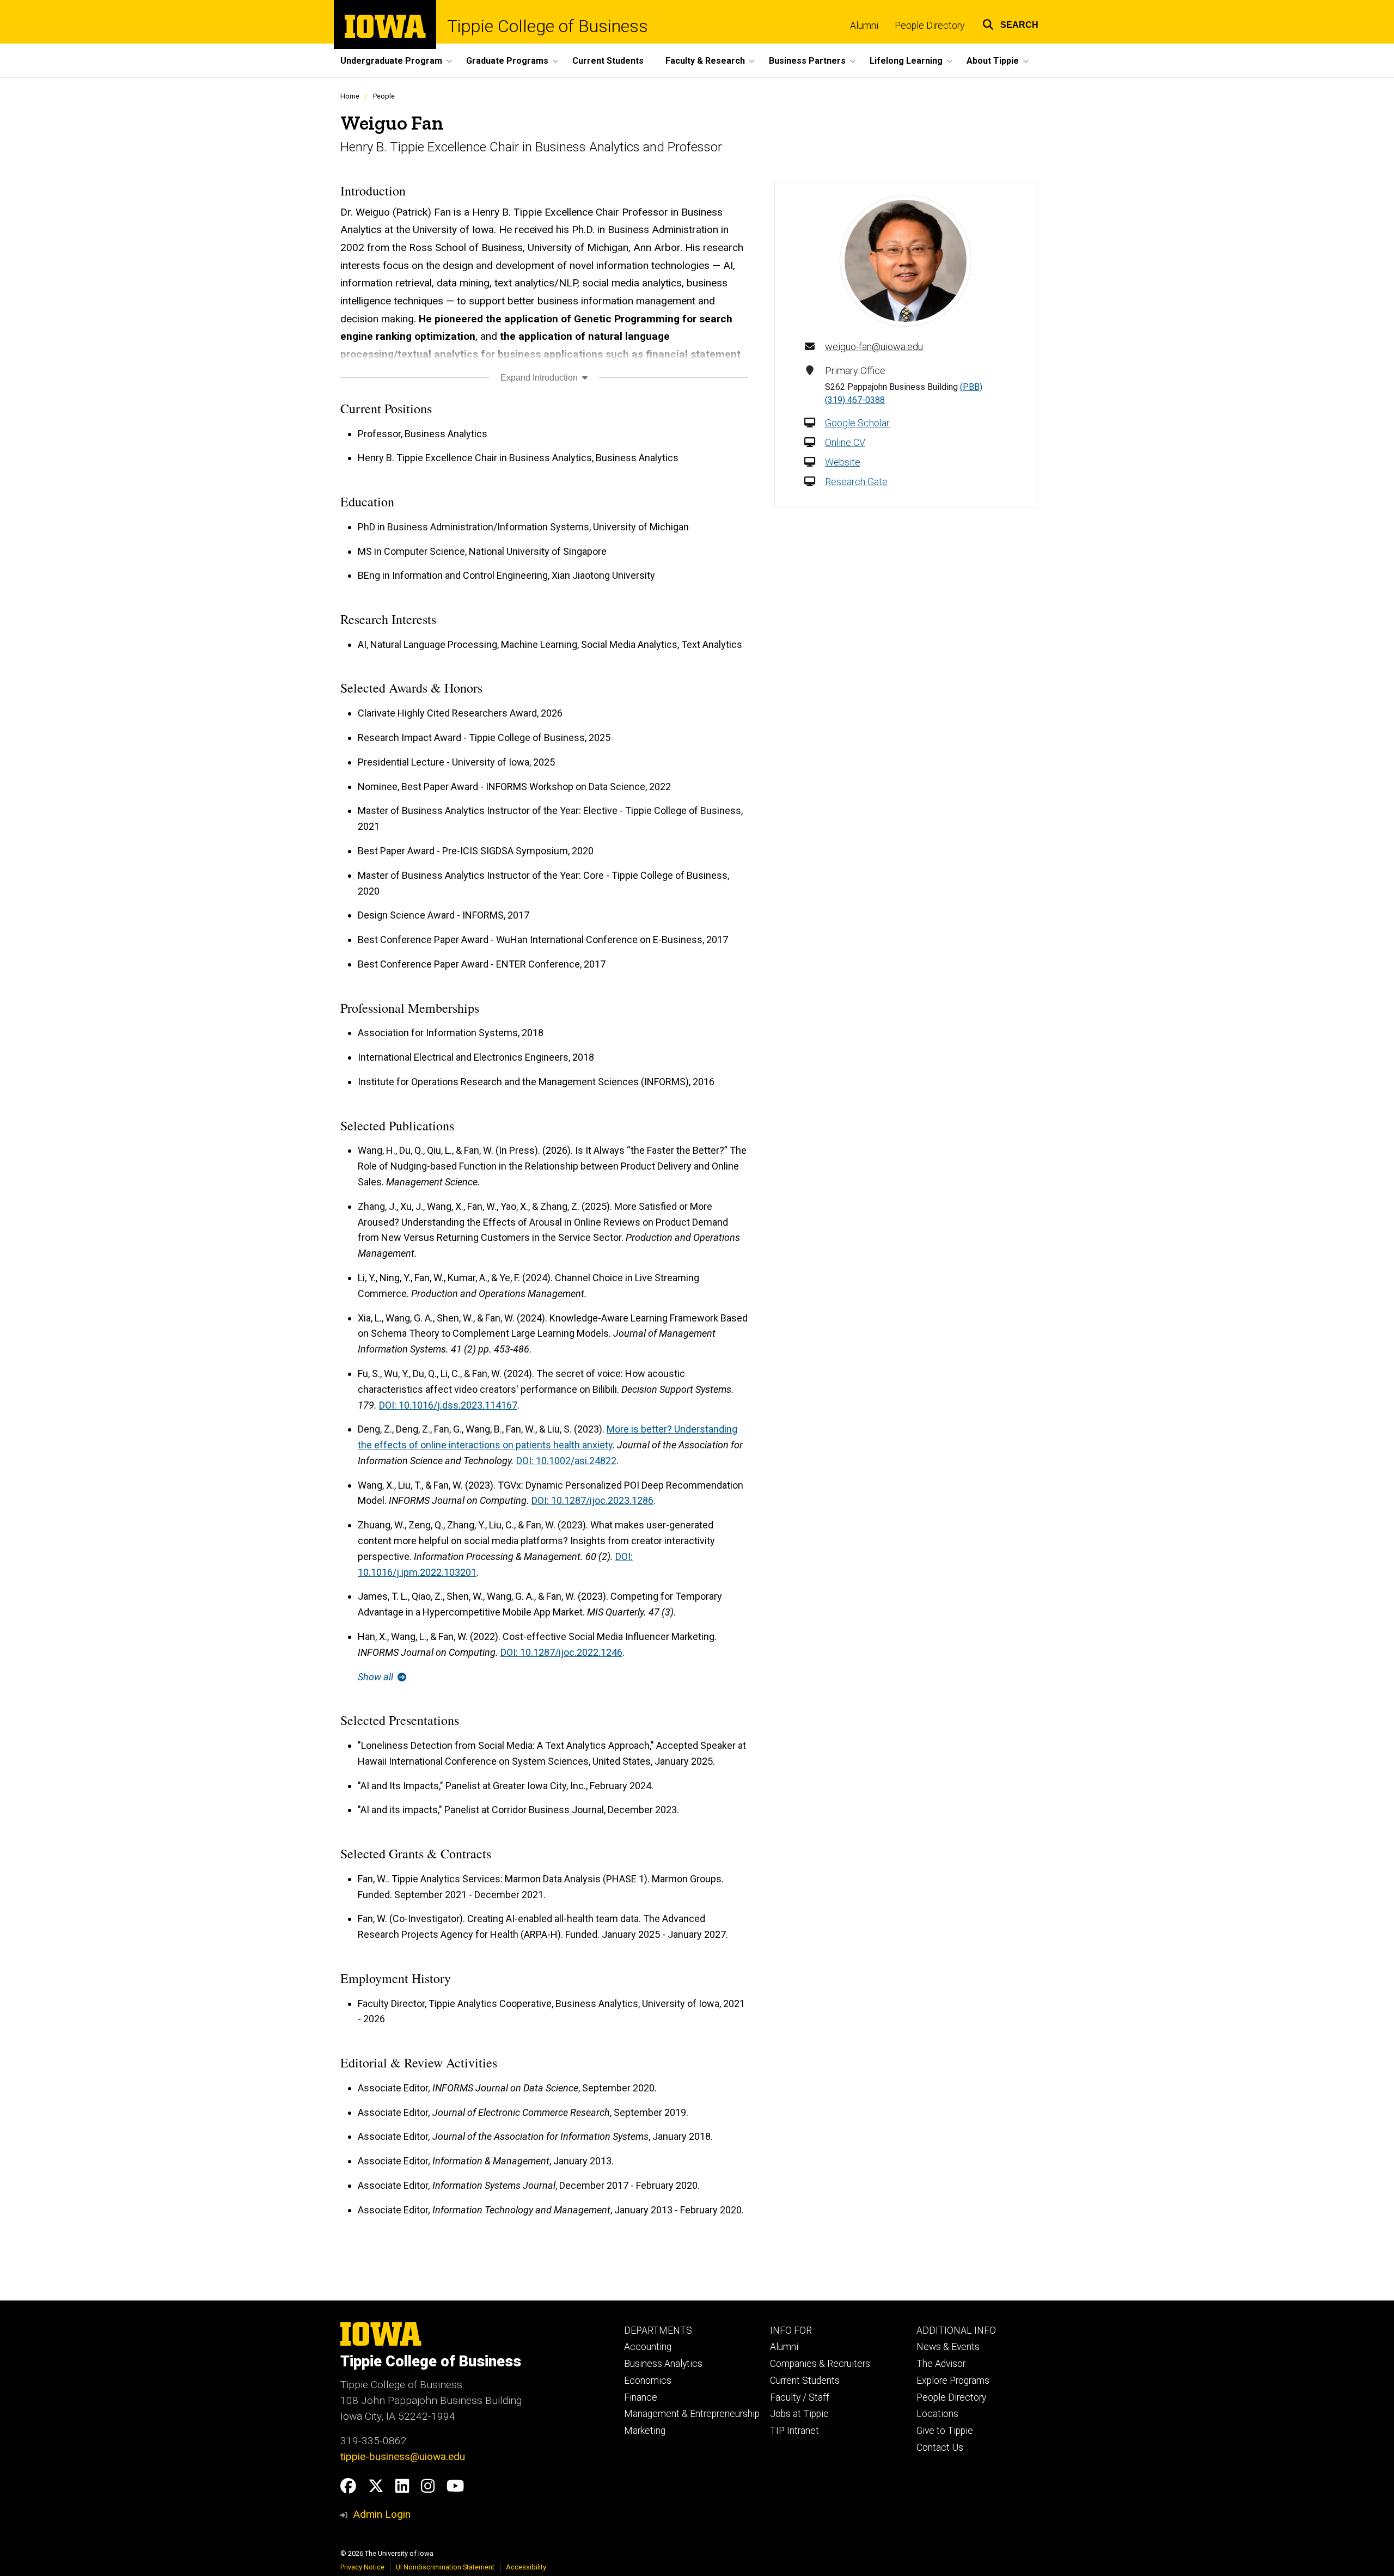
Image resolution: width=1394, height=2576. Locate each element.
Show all (377, 1677)
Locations (937, 2414)
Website (843, 462)
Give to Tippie (945, 2431)
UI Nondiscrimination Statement (445, 2567)
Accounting (648, 2347)
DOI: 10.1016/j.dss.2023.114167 (448, 1405)
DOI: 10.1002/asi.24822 (566, 1461)
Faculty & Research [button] (705, 61)
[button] (1010, 23)
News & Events (948, 2347)
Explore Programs (953, 2381)
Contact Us (940, 2447)
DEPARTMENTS (658, 2330)
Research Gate (856, 482)
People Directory (930, 26)
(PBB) (971, 387)
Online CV (845, 442)
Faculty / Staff (800, 2397)
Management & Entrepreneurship (692, 2414)
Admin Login (382, 2514)
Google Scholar (857, 423)
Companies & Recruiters (820, 2364)
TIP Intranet (794, 2431)
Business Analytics (663, 2364)
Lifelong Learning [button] (906, 61)
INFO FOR (791, 2330)
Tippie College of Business (548, 26)
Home (350, 96)
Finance (641, 2397)
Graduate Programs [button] (507, 61)
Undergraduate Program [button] (391, 61)
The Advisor (941, 2364)
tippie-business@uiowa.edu (403, 2456)
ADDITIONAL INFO (956, 2330)
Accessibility (526, 2567)
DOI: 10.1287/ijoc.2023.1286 (592, 1500)
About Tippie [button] (993, 61)
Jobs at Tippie (799, 2414)
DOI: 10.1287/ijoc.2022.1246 (561, 1652)
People (384, 96)
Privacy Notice (362, 2567)
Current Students (608, 61)
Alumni (864, 26)
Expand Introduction (540, 378)
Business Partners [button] (807, 61)
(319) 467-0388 (855, 400)
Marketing (645, 2431)
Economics (648, 2381)
